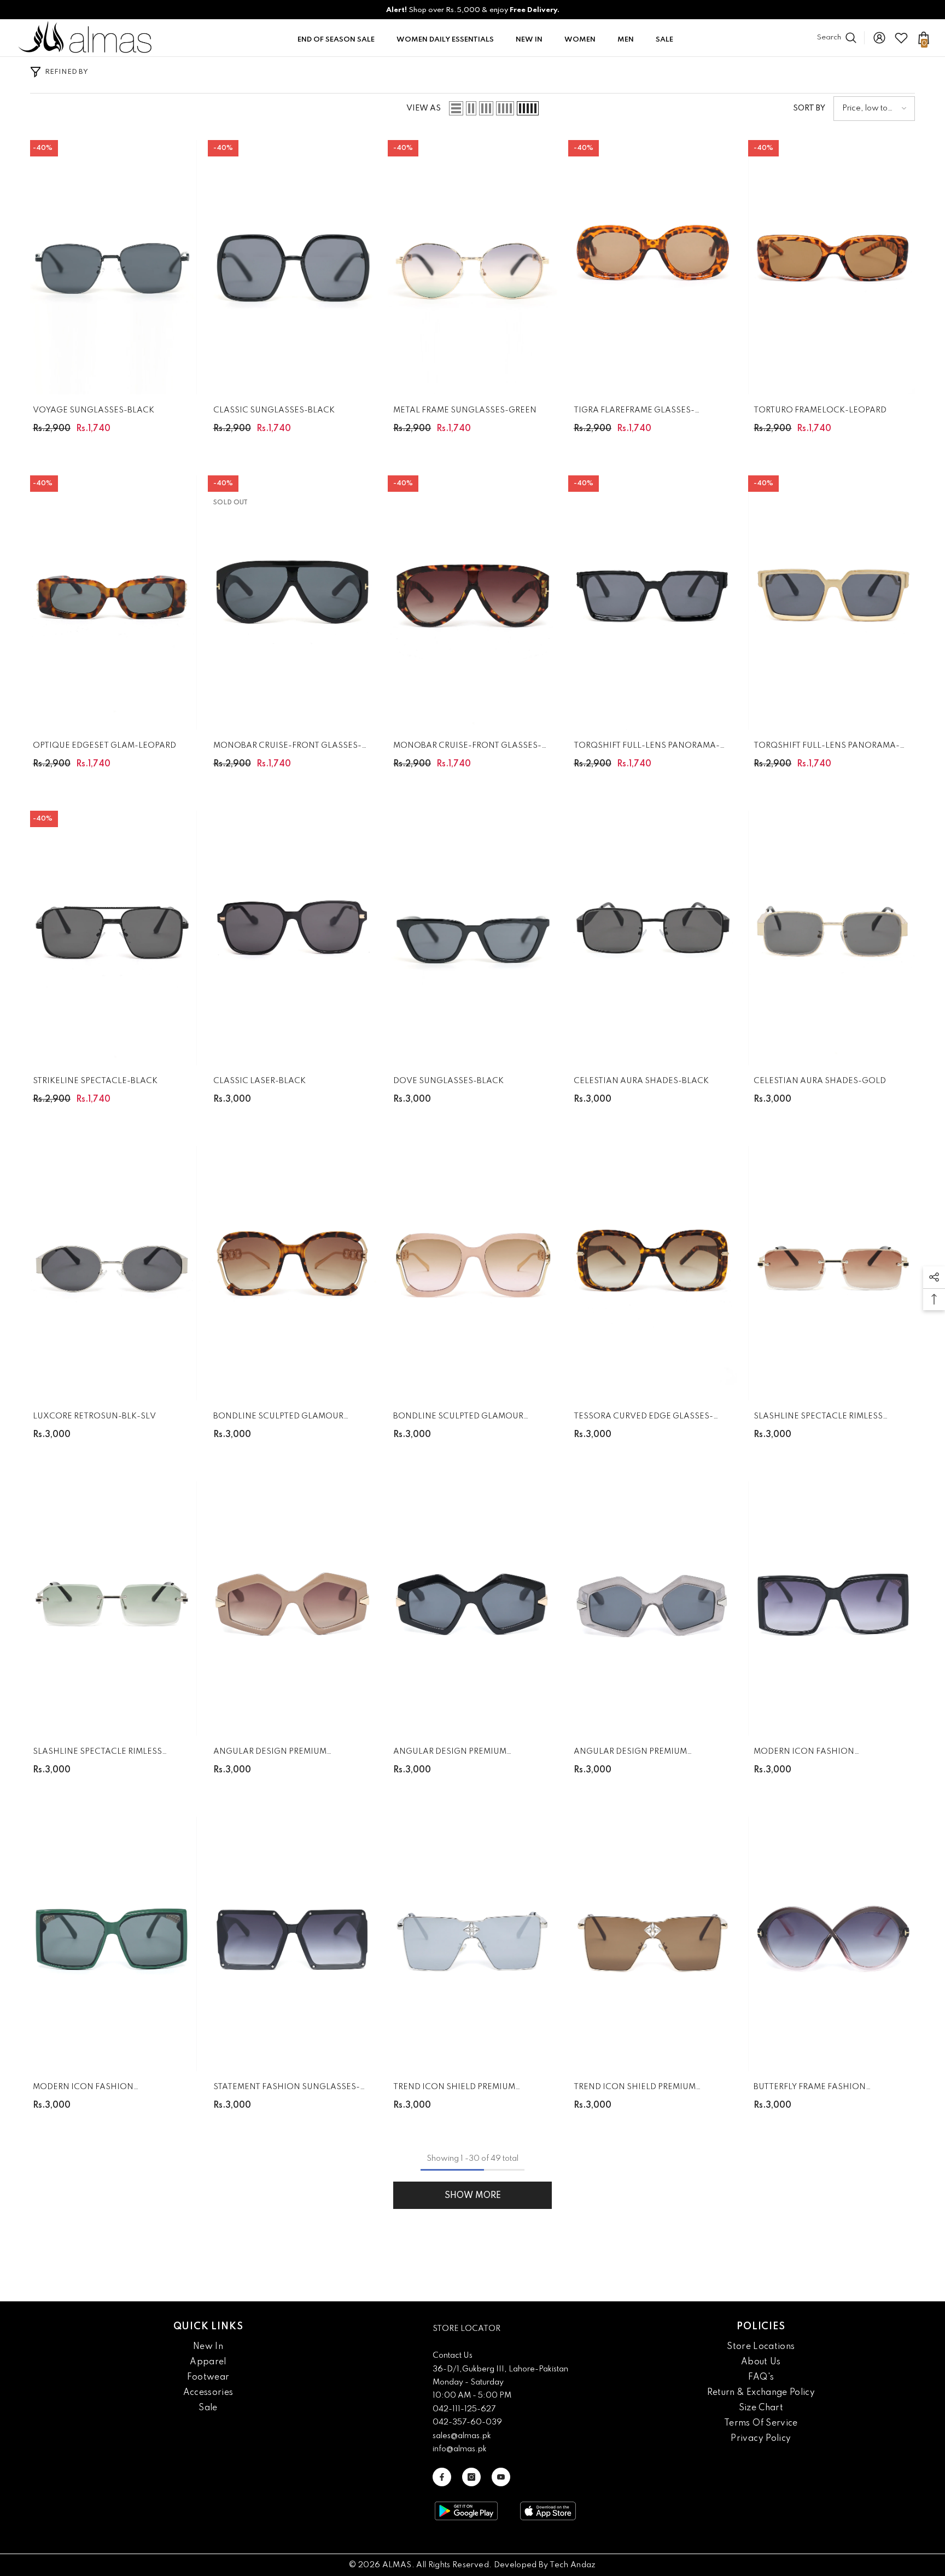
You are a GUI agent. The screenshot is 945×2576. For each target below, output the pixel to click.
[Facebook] (442, 2477)
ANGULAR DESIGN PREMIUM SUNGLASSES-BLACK (450, 1754)
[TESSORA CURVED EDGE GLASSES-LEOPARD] (653, 1273)
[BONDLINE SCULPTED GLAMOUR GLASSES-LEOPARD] (293, 1273)
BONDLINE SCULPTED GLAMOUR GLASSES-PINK (458, 1418)
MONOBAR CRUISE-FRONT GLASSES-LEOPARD (467, 748)
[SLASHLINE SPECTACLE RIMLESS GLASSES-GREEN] (112, 1609)
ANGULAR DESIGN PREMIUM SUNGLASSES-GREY (630, 1754)
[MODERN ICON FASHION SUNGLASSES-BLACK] (833, 1609)
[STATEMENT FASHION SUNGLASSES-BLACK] (293, 1944)
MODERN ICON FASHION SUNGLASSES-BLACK (804, 1754)
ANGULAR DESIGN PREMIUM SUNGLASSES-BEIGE (270, 1754)
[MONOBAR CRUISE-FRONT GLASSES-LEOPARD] (472, 603)
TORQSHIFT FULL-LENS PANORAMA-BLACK (647, 748)
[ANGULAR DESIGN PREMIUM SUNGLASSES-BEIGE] (293, 1609)
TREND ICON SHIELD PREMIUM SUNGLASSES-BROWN (635, 2089)
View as (424, 108)
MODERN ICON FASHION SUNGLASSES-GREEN (83, 2089)
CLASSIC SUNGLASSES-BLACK (274, 410)
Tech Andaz (573, 2565)
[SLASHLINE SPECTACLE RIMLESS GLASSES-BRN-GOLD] (833, 1273)
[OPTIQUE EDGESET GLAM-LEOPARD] (112, 603)
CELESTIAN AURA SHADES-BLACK (641, 1081)
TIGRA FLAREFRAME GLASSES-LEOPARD (634, 412)
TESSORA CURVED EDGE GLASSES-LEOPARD (643, 1418)
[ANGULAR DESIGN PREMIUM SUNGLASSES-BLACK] (472, 1609)
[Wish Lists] (901, 38)
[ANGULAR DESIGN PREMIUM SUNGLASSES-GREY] (653, 1609)
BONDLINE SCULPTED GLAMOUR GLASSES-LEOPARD (278, 1418)
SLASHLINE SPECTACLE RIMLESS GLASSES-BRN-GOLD (818, 1418)
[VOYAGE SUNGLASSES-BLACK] (112, 267)
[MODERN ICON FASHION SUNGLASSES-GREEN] (112, 1944)
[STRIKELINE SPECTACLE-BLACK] (112, 938)
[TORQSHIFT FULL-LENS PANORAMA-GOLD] (833, 603)
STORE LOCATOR (466, 2329)
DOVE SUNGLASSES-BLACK (448, 1081)
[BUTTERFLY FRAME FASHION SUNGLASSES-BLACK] (833, 1944)
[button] (456, 108)
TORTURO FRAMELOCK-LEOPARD (820, 410)
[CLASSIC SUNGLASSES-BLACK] (293, 267)
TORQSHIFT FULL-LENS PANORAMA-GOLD (827, 748)
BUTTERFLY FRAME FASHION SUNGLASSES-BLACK (810, 2089)
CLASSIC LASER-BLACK (259, 1081)
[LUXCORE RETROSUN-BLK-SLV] (112, 1273)
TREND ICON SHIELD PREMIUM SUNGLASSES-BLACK (454, 2089)
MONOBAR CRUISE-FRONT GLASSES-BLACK (287, 748)
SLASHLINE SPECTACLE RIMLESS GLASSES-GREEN (97, 1754)
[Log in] (879, 38)
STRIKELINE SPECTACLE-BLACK (95, 1081)
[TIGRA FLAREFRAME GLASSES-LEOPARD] (653, 267)
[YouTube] (501, 2477)
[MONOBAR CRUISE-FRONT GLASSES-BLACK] (293, 603)
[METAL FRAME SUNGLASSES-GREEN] (472, 267)
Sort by (809, 108)
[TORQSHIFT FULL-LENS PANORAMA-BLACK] (653, 603)
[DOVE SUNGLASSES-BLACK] (472, 938)
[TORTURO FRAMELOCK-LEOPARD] (833, 267)
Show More (473, 2196)
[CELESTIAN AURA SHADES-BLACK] (653, 938)
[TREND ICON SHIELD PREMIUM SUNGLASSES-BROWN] (653, 1944)
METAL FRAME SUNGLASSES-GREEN (465, 410)
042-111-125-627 (464, 2409)
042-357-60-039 (467, 2422)
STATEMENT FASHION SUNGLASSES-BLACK (287, 2089)
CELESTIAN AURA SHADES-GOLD (820, 1081)
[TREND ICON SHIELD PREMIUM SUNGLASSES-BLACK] (472, 1944)
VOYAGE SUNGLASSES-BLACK (94, 410)
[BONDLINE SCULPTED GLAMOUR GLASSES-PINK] (472, 1273)
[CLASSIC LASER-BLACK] (293, 938)
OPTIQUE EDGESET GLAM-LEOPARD (104, 746)
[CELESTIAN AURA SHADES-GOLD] (833, 938)
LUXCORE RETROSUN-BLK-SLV (94, 1416)
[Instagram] (471, 2477)
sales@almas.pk (462, 2436)
